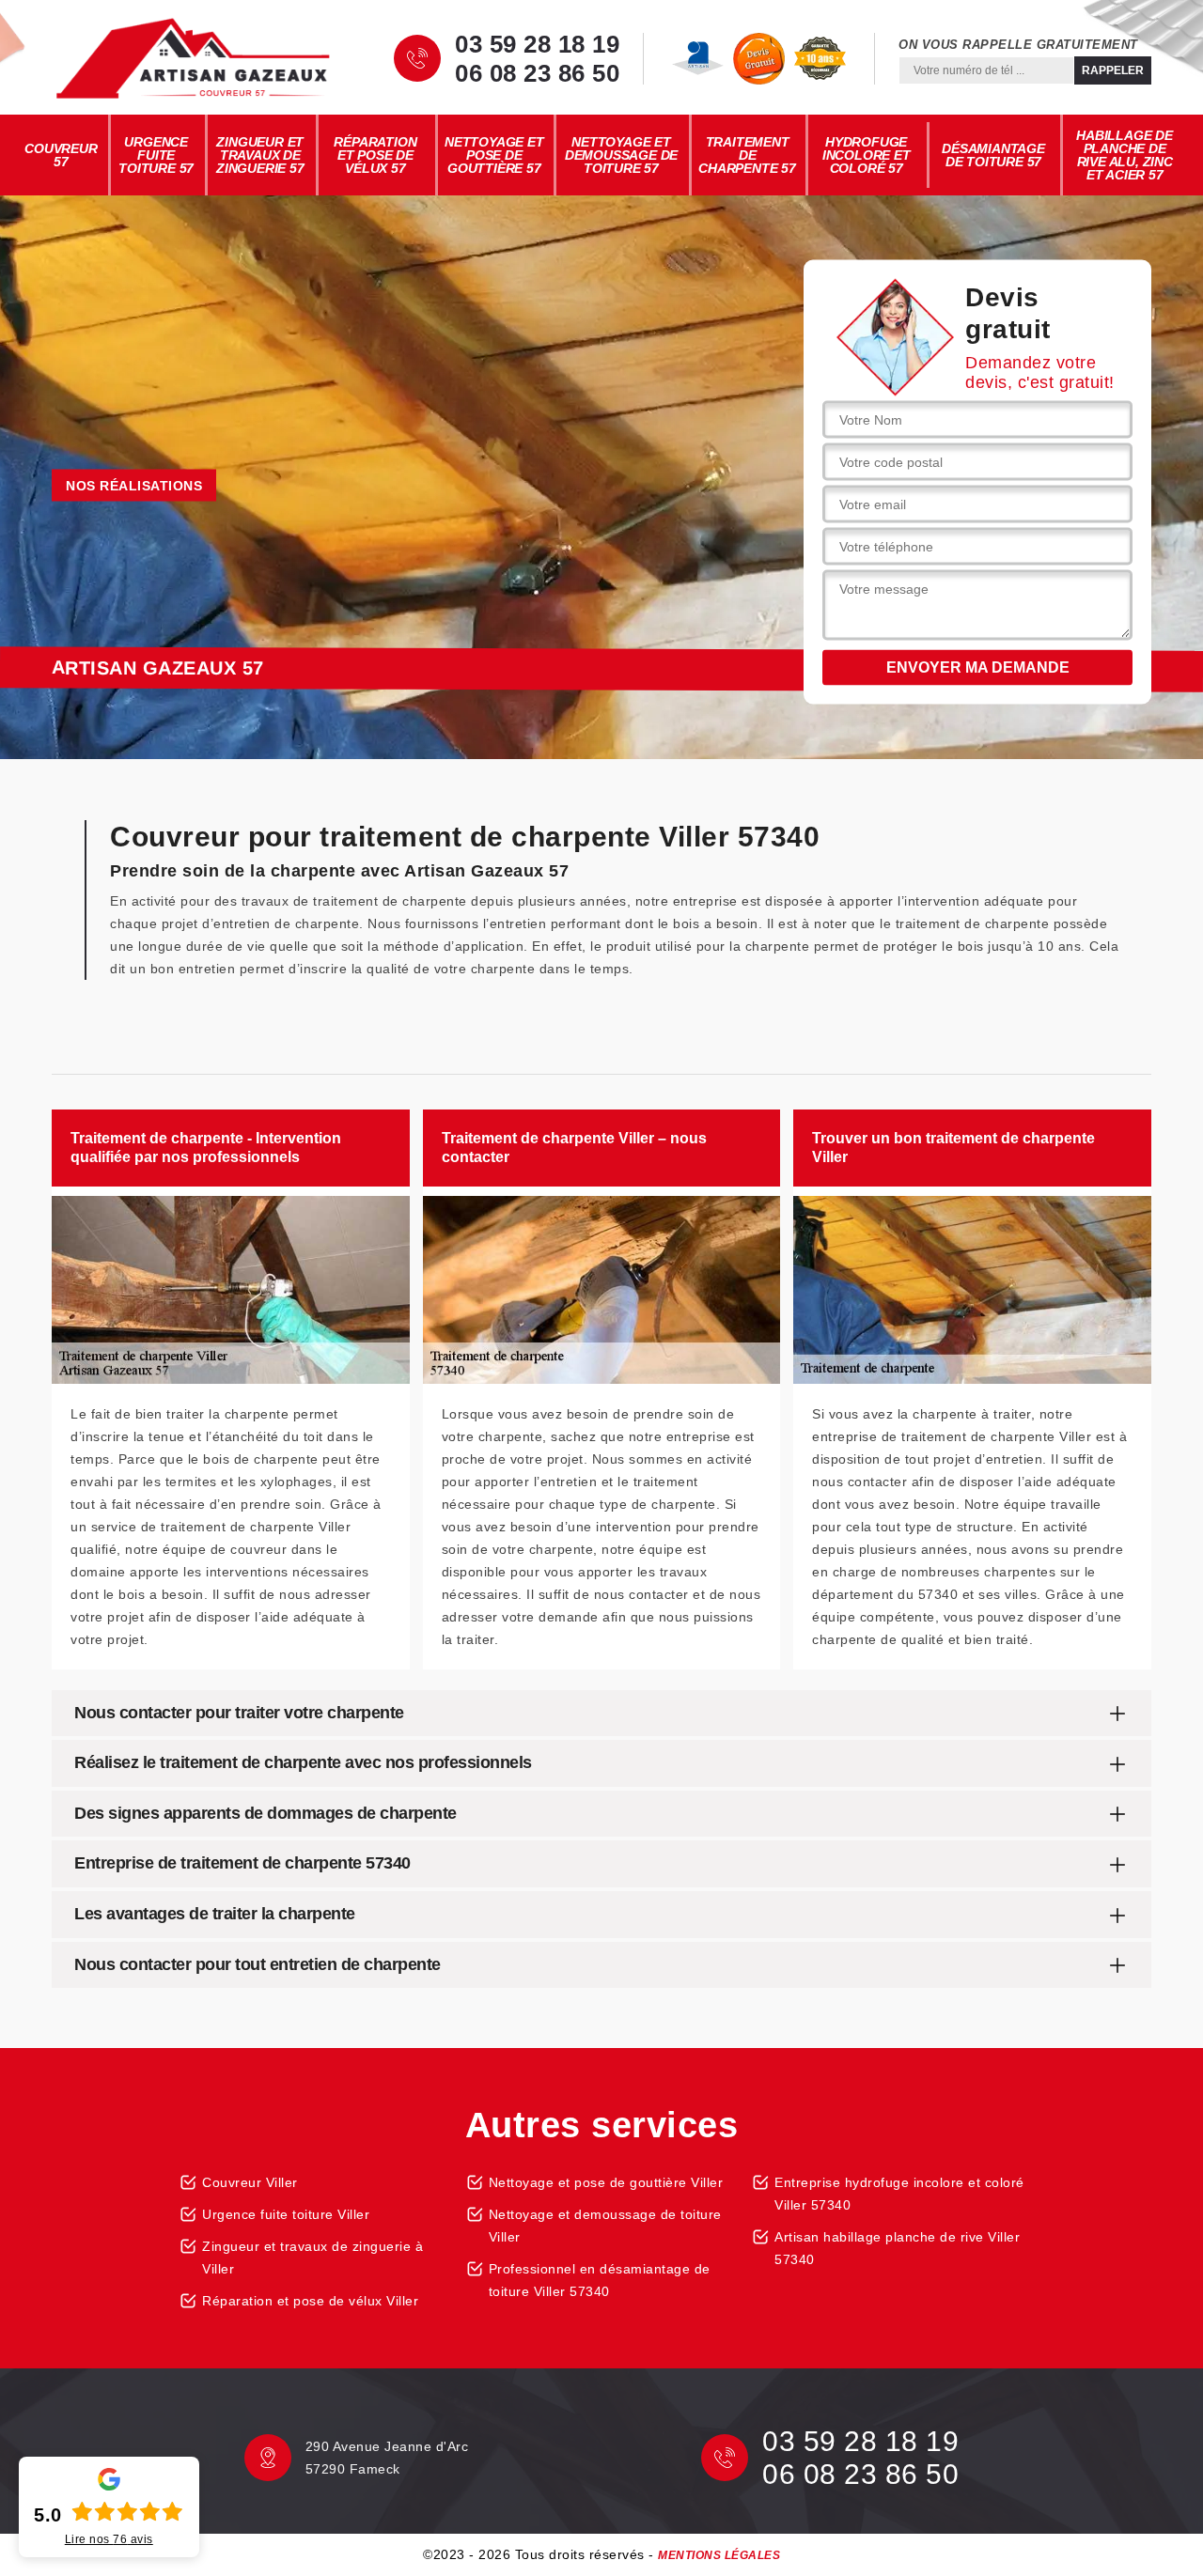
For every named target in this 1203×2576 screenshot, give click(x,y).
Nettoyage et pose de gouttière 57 (494, 155)
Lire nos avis (109, 2539)
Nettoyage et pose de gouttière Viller (606, 2182)
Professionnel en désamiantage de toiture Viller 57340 (600, 2280)
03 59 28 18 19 (537, 44)
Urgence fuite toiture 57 (156, 155)
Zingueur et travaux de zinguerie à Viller (312, 2258)
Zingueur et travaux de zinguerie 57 (260, 155)
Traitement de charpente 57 (747, 155)
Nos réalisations (134, 486)
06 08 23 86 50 (537, 73)
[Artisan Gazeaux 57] (193, 58)
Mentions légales (719, 2555)
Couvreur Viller (250, 2182)
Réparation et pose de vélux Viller (310, 2301)
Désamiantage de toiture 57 (993, 155)
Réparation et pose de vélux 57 (375, 155)
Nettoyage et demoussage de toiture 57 (621, 155)
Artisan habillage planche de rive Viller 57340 (897, 2248)
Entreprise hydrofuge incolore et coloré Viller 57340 (899, 2194)
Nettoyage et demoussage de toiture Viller (605, 2226)
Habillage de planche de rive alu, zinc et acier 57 (1125, 155)
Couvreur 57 (61, 155)
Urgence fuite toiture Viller (286, 2214)
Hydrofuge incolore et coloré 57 (867, 155)
